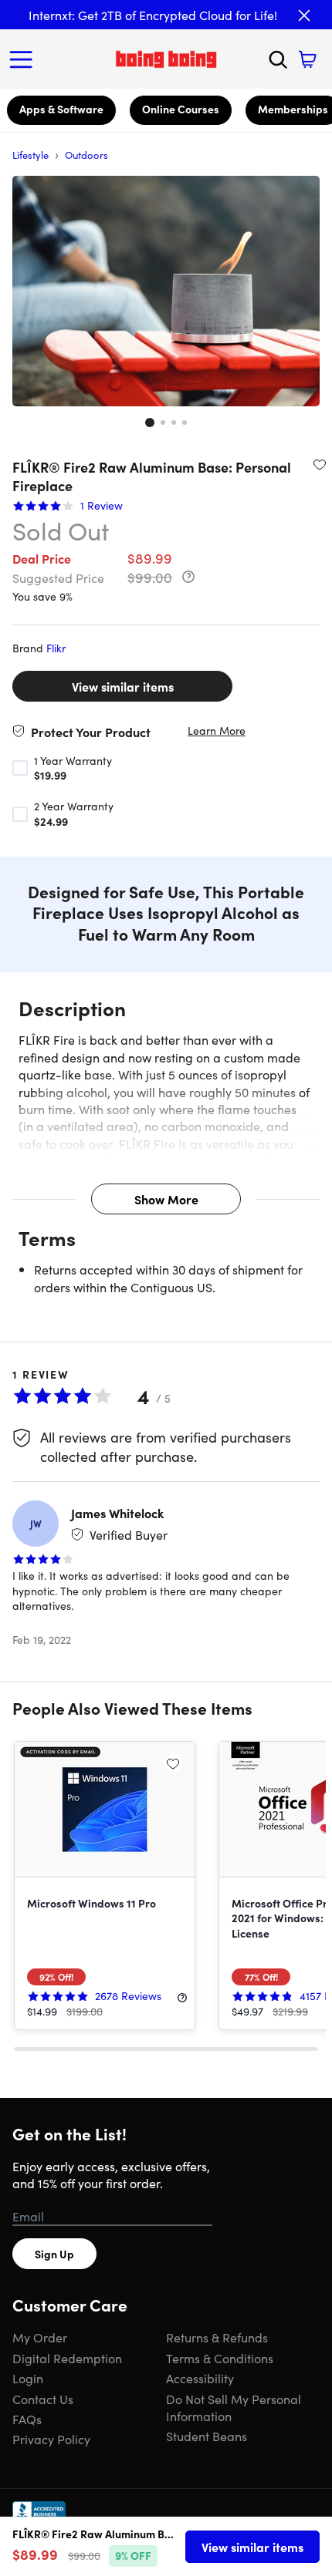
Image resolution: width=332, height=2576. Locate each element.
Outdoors (86, 155)
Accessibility (200, 2378)
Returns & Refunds (217, 2337)
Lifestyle (30, 155)
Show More (166, 1199)
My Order (40, 2337)
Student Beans (207, 2436)
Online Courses (181, 109)
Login (28, 2378)
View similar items (123, 686)
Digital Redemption (67, 2358)
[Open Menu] (25, 59)
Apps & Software (61, 109)
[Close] (304, 15)
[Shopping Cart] (307, 59)
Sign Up (54, 2254)
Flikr (56, 648)
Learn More (217, 731)
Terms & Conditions (220, 2358)
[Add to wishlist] (320, 464)
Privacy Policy (51, 2439)
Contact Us (43, 2399)
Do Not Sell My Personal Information (234, 2407)
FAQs (27, 2419)
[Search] (278, 59)
